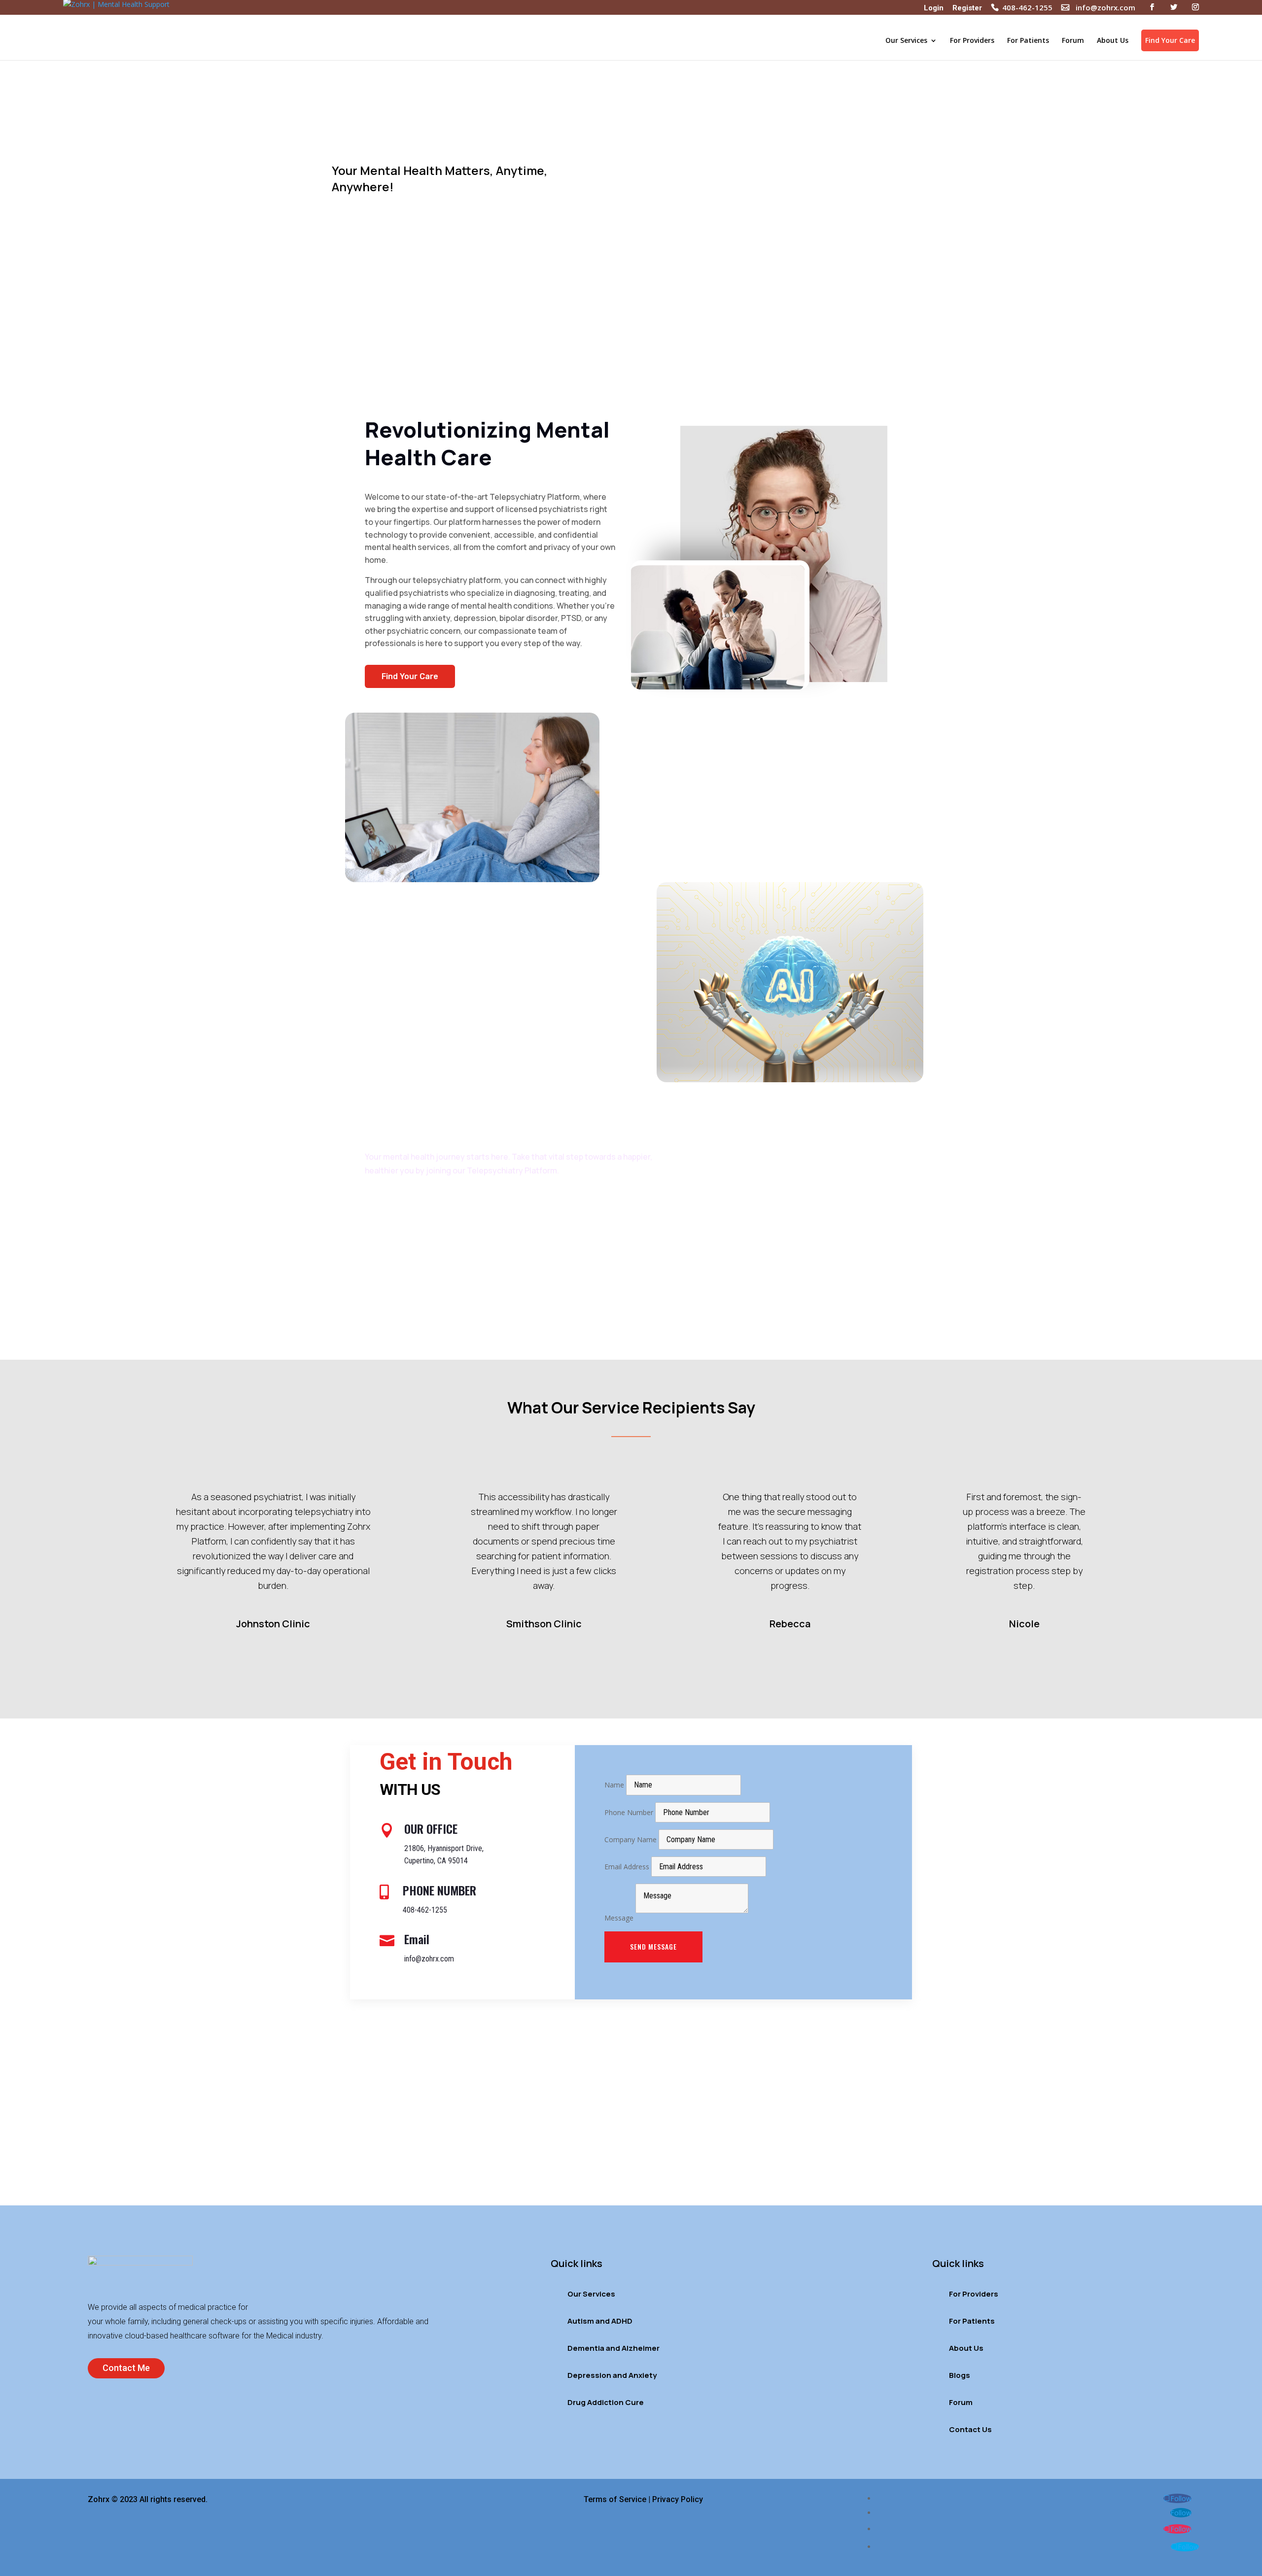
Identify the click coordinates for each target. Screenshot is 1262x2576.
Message (619, 1918)
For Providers (972, 41)
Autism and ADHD (600, 2321)
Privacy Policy (678, 2499)
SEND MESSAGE (653, 1946)
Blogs (960, 2375)
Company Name (631, 1839)
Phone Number (629, 1812)
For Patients (1028, 41)
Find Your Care (1170, 40)
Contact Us (970, 2429)
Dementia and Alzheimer (613, 2348)
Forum (1073, 41)
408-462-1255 (1027, 8)
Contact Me (126, 2368)
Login (934, 9)
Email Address (627, 1867)
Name (614, 1785)
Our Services (906, 41)
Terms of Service (615, 2499)
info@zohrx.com (1105, 8)
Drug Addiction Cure (606, 2402)
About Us (1113, 41)
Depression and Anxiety (612, 2375)
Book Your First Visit (363, 238)
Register (967, 9)
